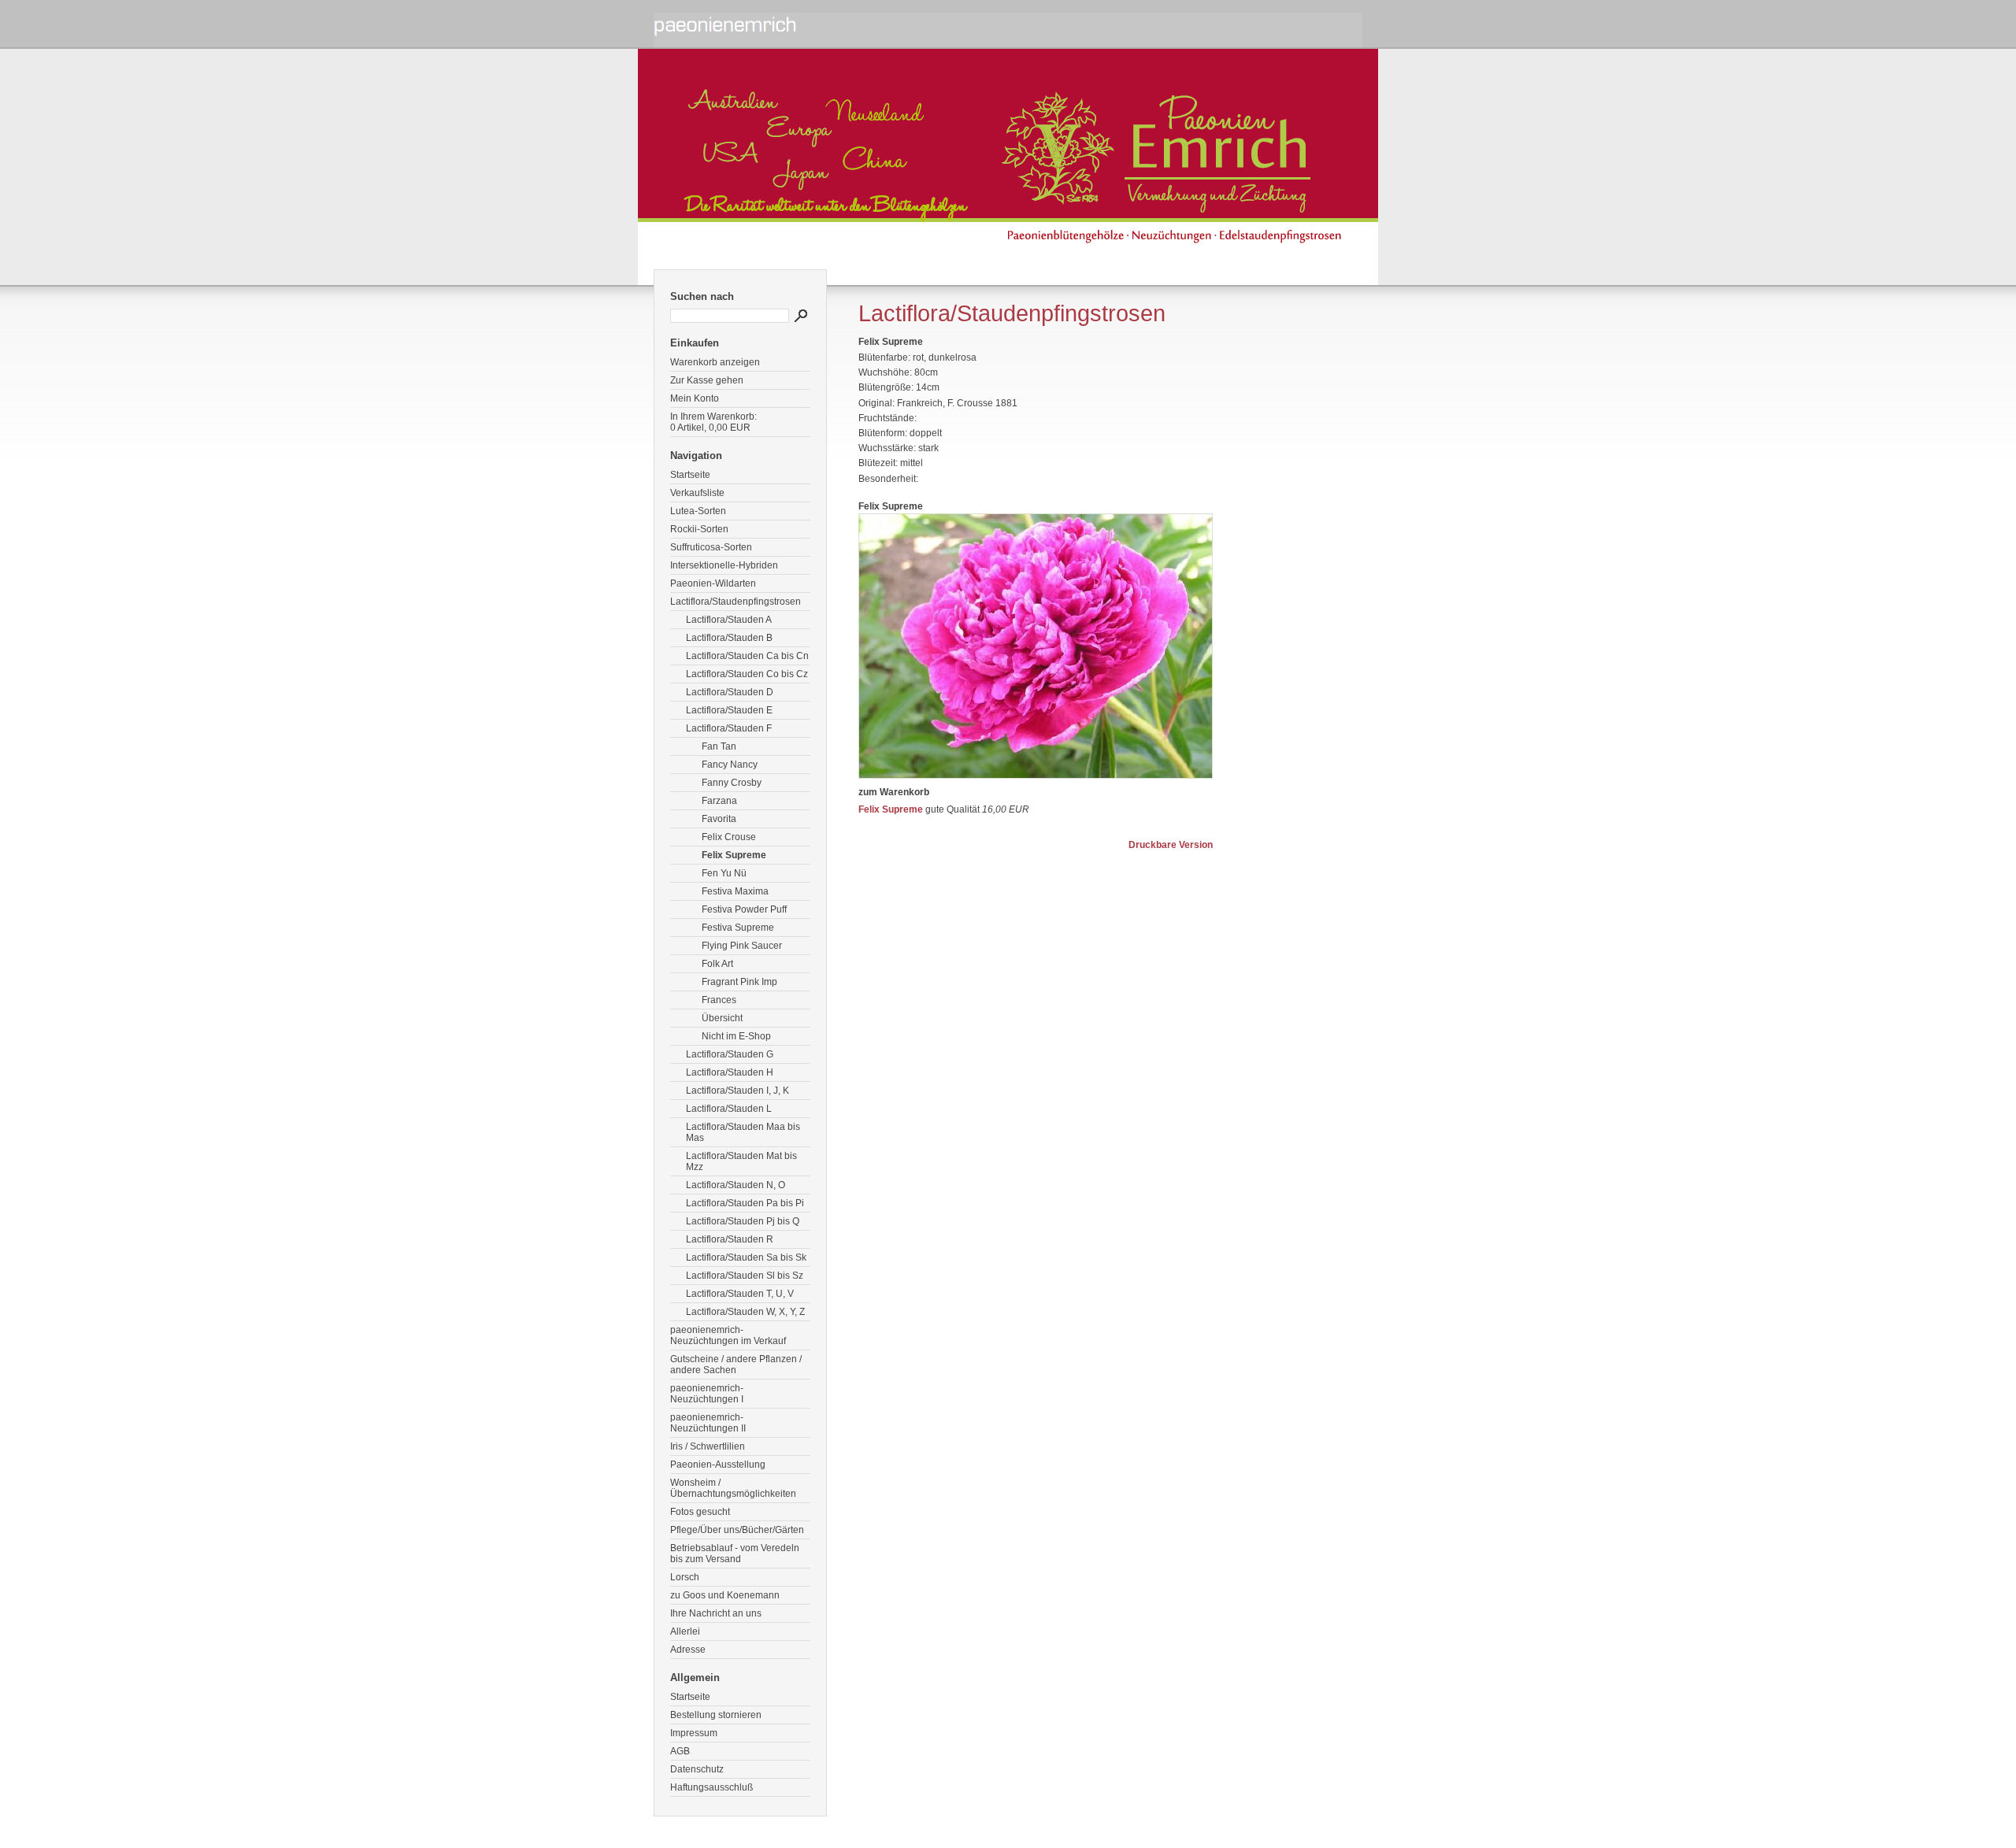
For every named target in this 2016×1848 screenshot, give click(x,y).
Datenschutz (697, 1769)
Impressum (694, 1733)
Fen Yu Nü (724, 873)
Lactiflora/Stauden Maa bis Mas (743, 1132)
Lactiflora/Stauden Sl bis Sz (745, 1276)
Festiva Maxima (735, 891)
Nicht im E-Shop (736, 1036)
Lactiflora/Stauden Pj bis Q (743, 1221)
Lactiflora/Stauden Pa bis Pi (745, 1203)
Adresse (688, 1650)
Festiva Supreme (738, 928)
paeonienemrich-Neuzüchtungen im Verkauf (728, 1335)
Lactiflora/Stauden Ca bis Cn (747, 656)
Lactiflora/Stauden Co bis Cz (747, 674)
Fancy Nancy (730, 765)
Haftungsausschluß (712, 1787)
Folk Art (717, 964)
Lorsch (685, 1577)
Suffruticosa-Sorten (711, 547)
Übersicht (722, 1018)
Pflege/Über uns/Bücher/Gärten (737, 1530)
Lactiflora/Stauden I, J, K (737, 1091)
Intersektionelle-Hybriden (724, 565)
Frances (719, 1000)
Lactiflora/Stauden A (729, 620)
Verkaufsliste (697, 493)
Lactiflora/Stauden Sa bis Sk (746, 1257)
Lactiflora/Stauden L (729, 1109)
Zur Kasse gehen (707, 380)
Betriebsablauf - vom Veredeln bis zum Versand (735, 1554)
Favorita (719, 819)
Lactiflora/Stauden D (730, 692)
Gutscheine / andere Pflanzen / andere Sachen (736, 1365)
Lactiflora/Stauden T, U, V (740, 1294)
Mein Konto (695, 398)
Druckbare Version (1171, 845)
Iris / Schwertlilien (708, 1446)
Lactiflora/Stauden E (729, 710)
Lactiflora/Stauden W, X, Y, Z (745, 1312)
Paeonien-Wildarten (713, 583)
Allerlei (685, 1631)
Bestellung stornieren (716, 1715)
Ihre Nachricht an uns (716, 1613)
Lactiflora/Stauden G (730, 1054)
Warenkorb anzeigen (715, 362)
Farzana (719, 801)
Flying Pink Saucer (742, 946)
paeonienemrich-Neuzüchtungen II (708, 1423)
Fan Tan (719, 746)
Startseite (690, 475)
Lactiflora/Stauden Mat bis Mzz (741, 1161)
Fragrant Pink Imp (739, 982)
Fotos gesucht (700, 1512)
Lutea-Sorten (698, 511)
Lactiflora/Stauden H (730, 1072)
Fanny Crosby (732, 783)
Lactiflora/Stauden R (730, 1239)
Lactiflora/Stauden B (729, 638)
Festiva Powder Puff (744, 909)
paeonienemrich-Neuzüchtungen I (707, 1394)
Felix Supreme (734, 855)
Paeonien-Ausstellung (718, 1465)
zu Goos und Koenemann (725, 1595)
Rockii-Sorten (699, 529)
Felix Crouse (729, 837)
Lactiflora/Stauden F (729, 728)
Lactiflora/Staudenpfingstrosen (736, 602)
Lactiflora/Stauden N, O (736, 1185)
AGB (680, 1751)
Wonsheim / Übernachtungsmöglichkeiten (733, 1488)
